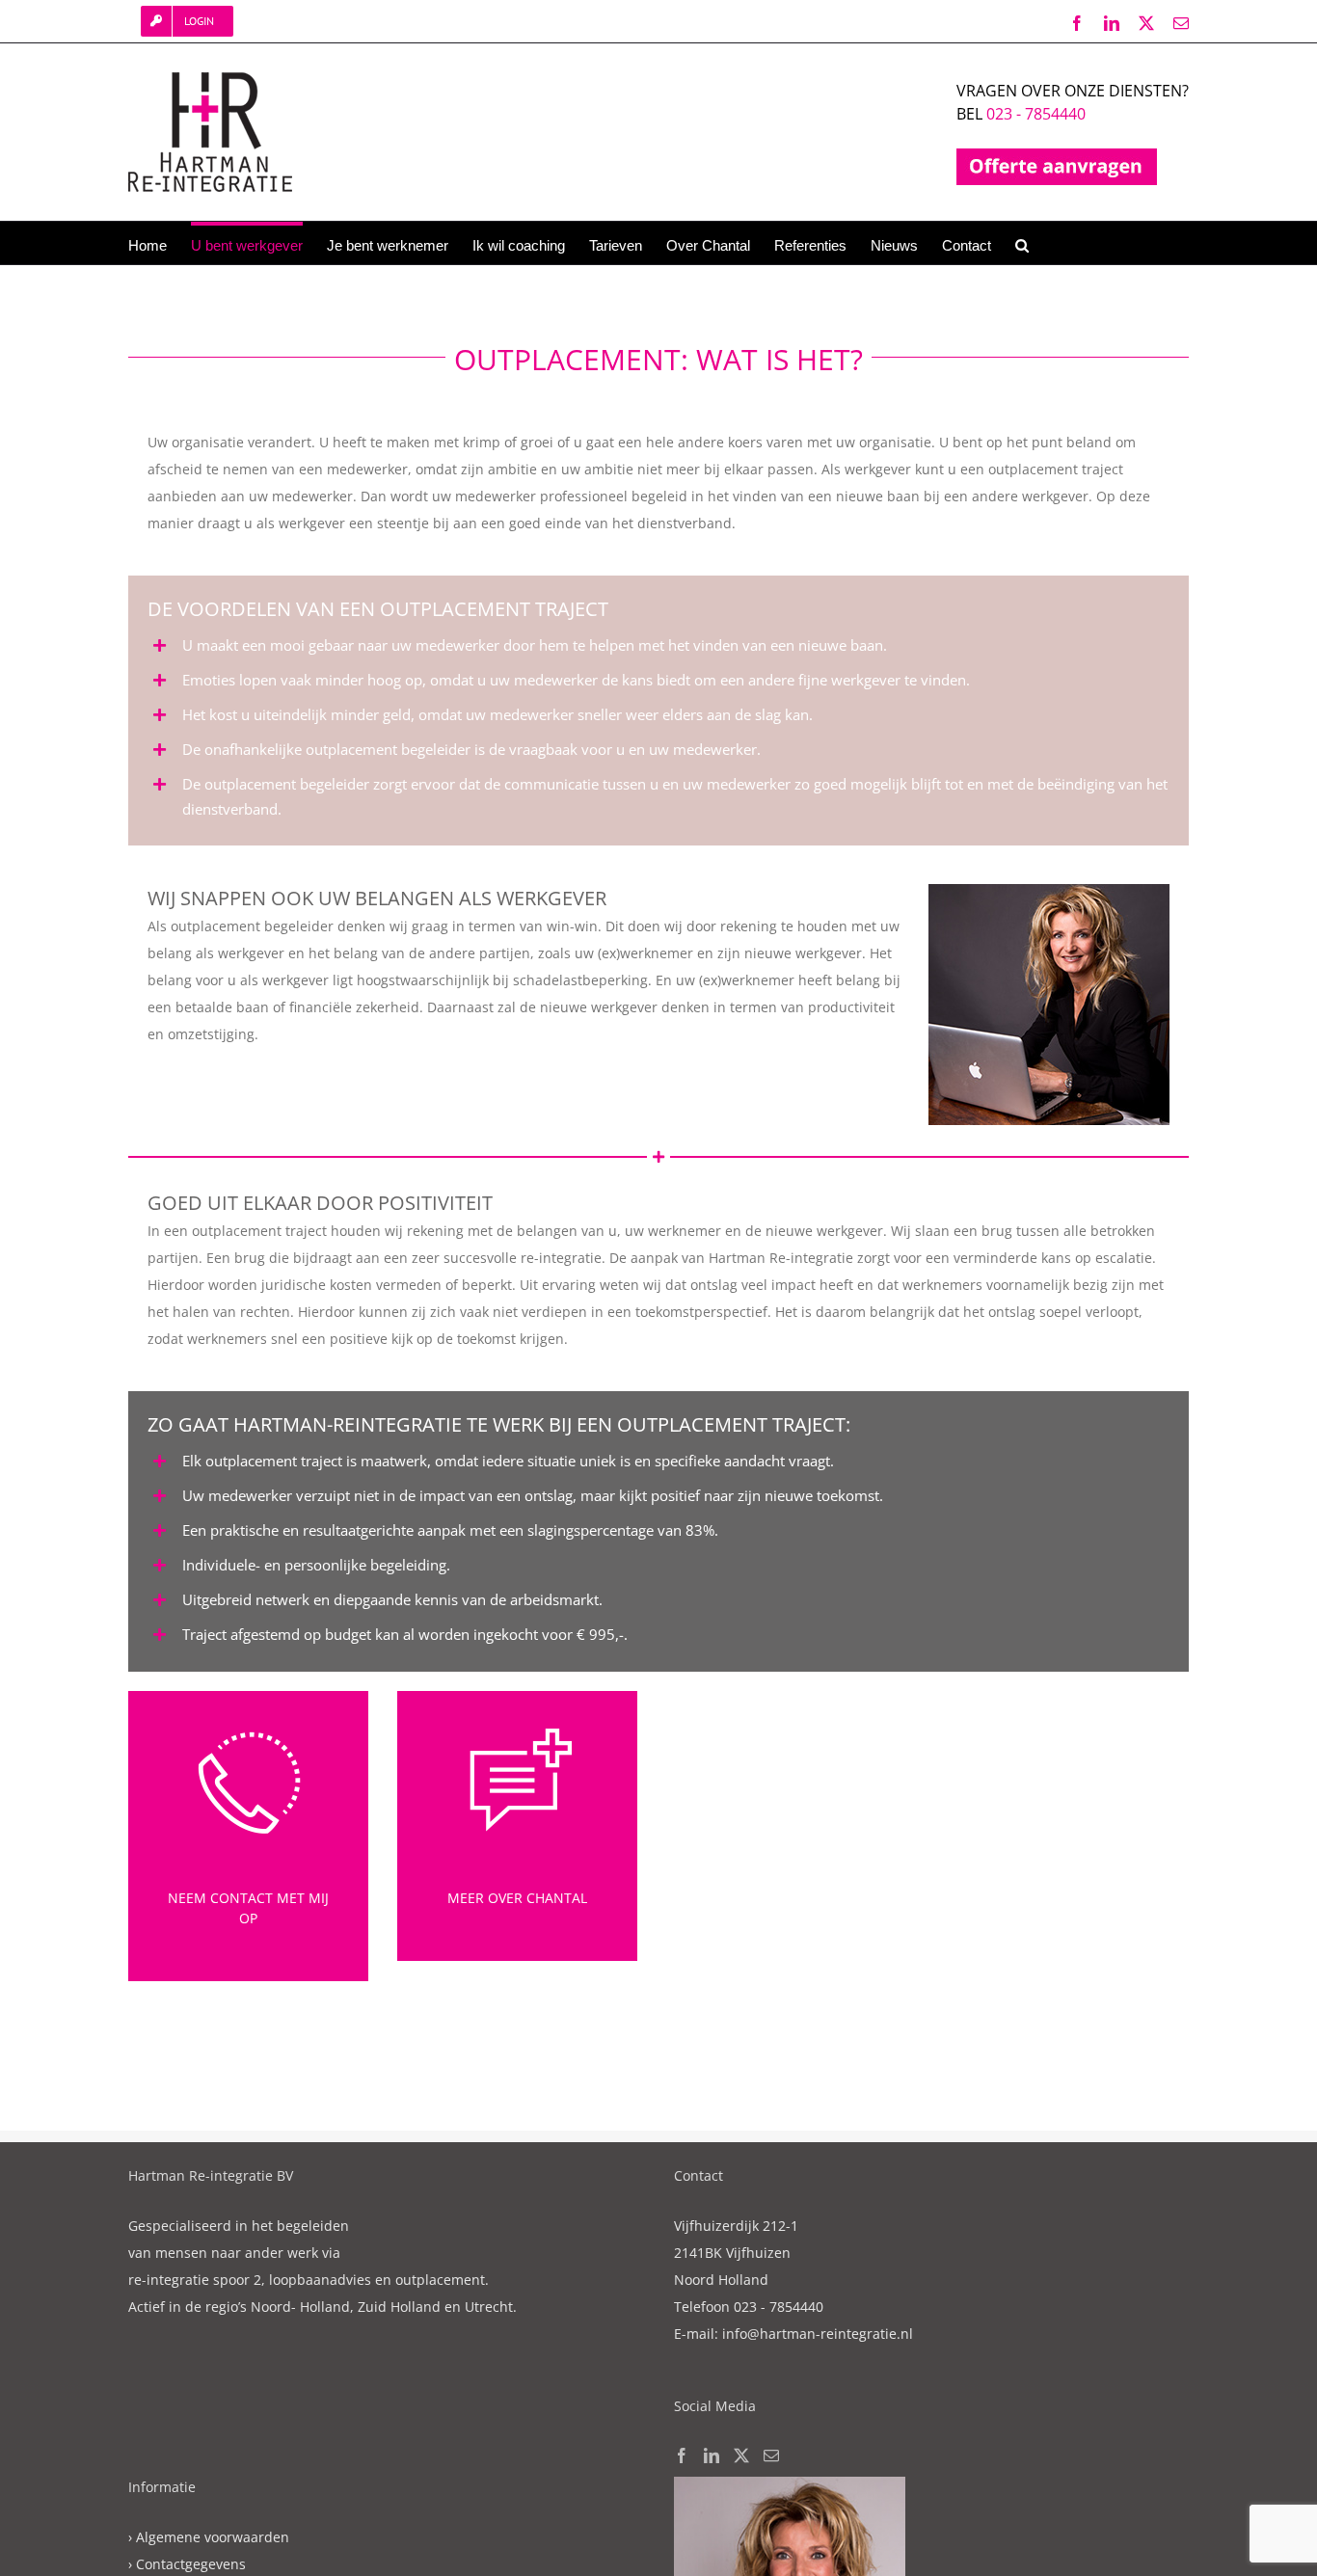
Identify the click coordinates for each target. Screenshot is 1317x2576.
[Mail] (771, 2455)
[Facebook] (682, 2455)
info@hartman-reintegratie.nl (818, 2334)
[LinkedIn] (712, 2455)
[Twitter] (741, 2455)
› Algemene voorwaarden (209, 2537)
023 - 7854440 (1036, 114)
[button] (1022, 243)
